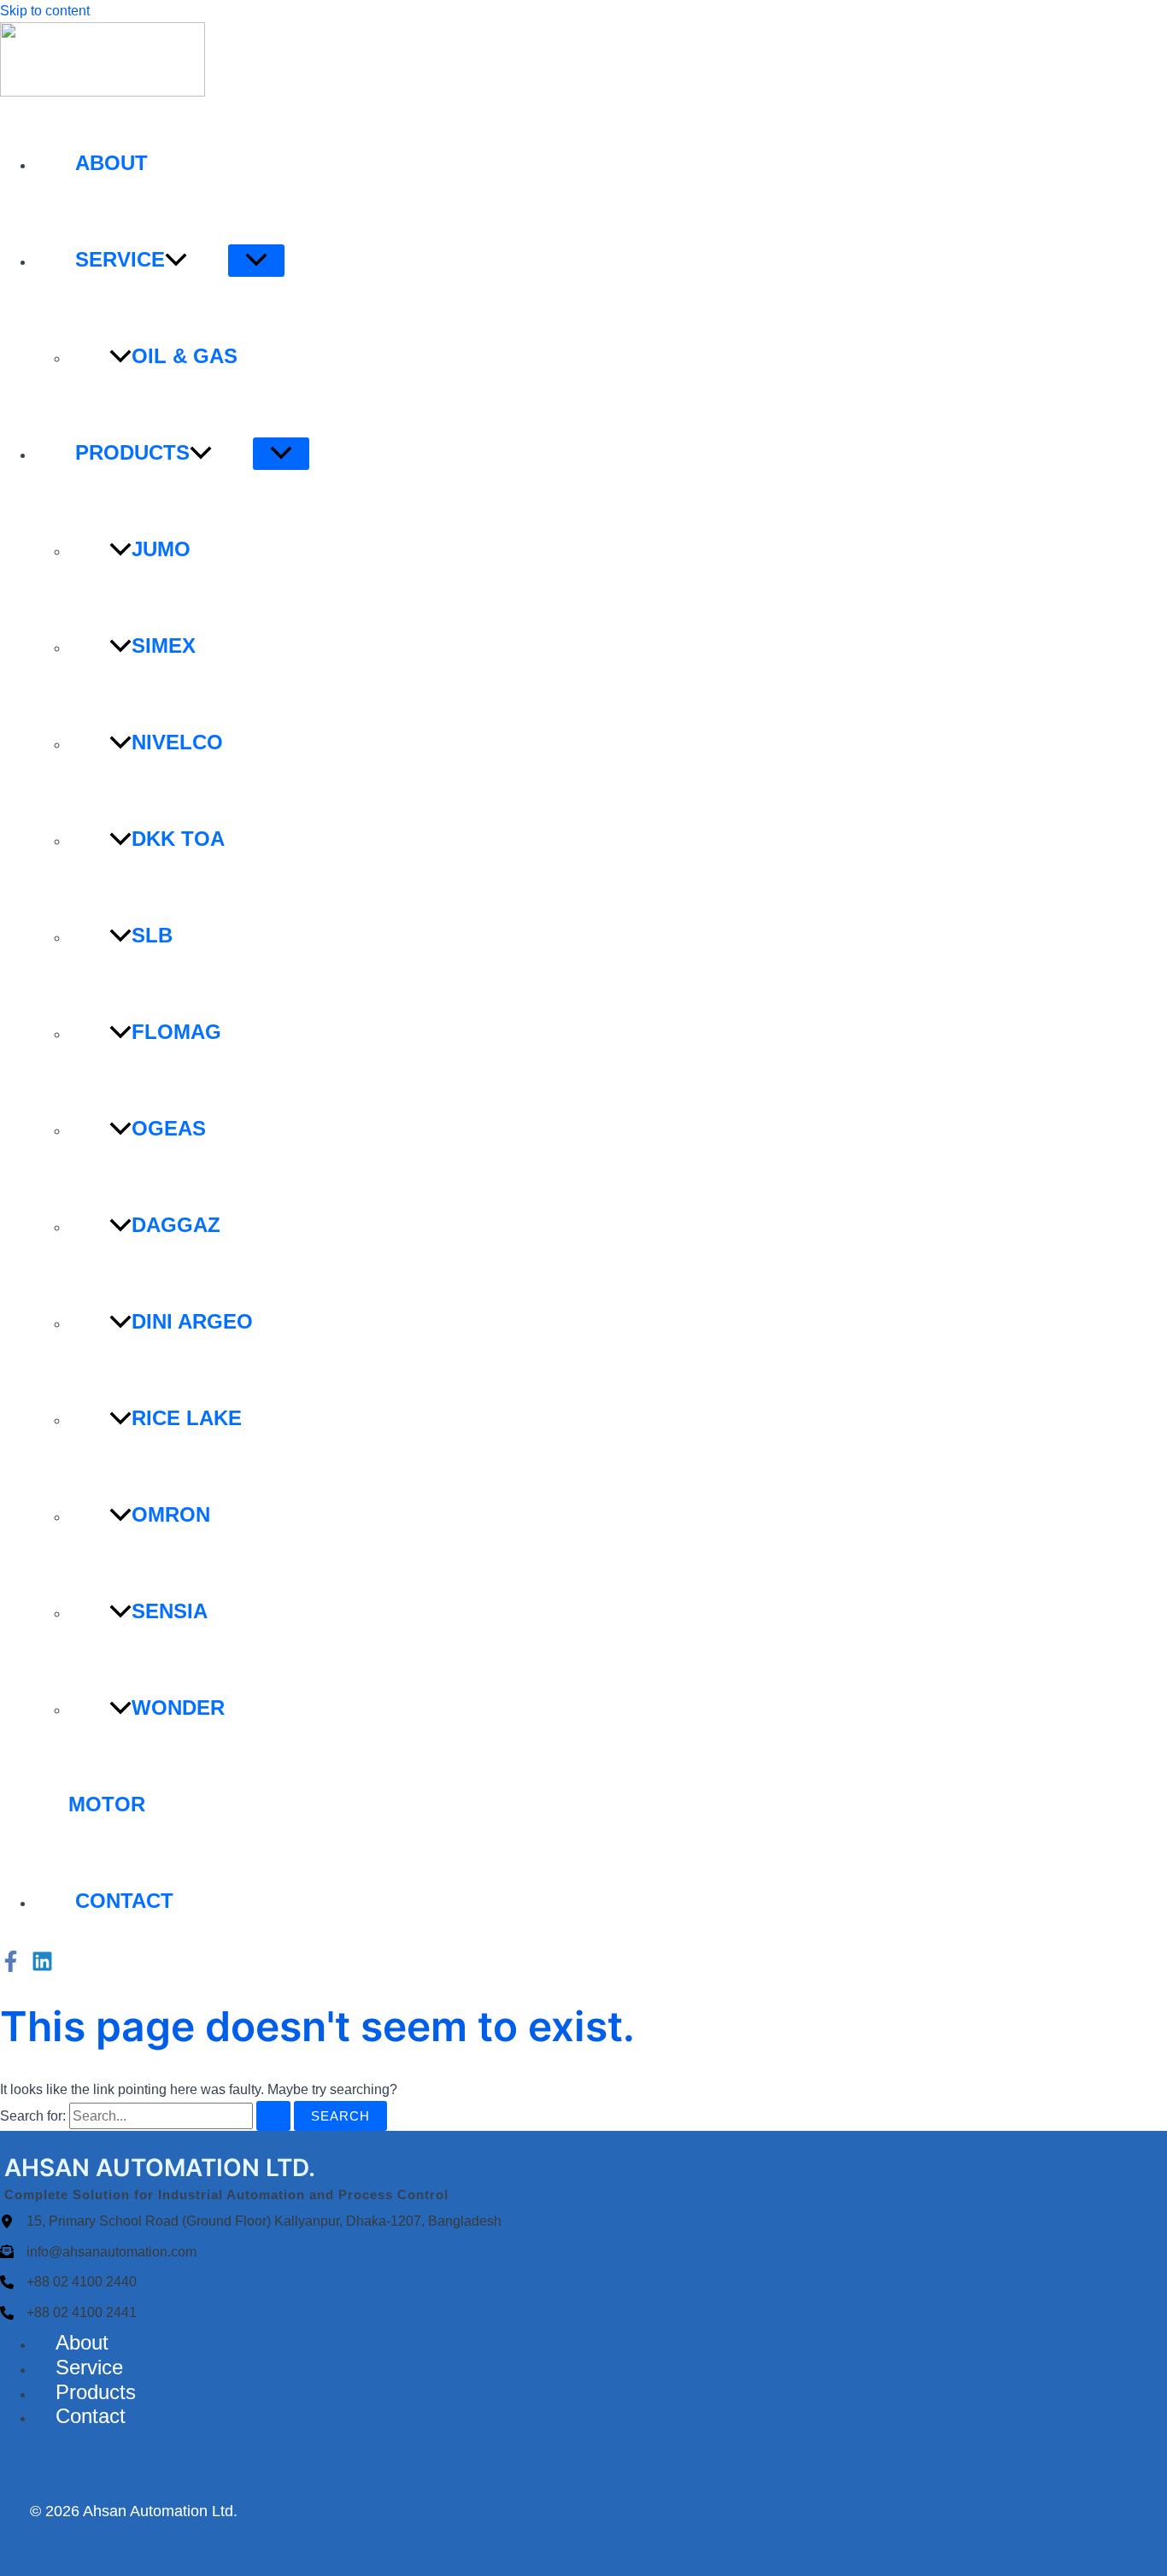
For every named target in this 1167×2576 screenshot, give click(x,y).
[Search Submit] (273, 2116)
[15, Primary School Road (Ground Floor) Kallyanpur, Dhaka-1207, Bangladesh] (251, 2221)
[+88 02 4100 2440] (68, 2282)
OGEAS (169, 1128)
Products (132, 452)
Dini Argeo (192, 1321)
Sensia (170, 1611)
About (111, 163)
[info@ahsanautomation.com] (98, 2252)
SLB (152, 935)
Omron (171, 1514)
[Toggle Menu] (256, 261)
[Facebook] (11, 1967)
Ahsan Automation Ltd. (160, 2511)
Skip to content (45, 11)
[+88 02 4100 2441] (68, 2313)
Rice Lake (187, 1418)
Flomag (176, 1032)
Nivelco (177, 742)
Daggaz (176, 1225)
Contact (124, 1901)
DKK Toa (178, 839)
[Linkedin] (42, 1967)
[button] (176, 259)
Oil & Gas (185, 356)
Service (120, 259)
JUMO (161, 549)
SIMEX (164, 645)
